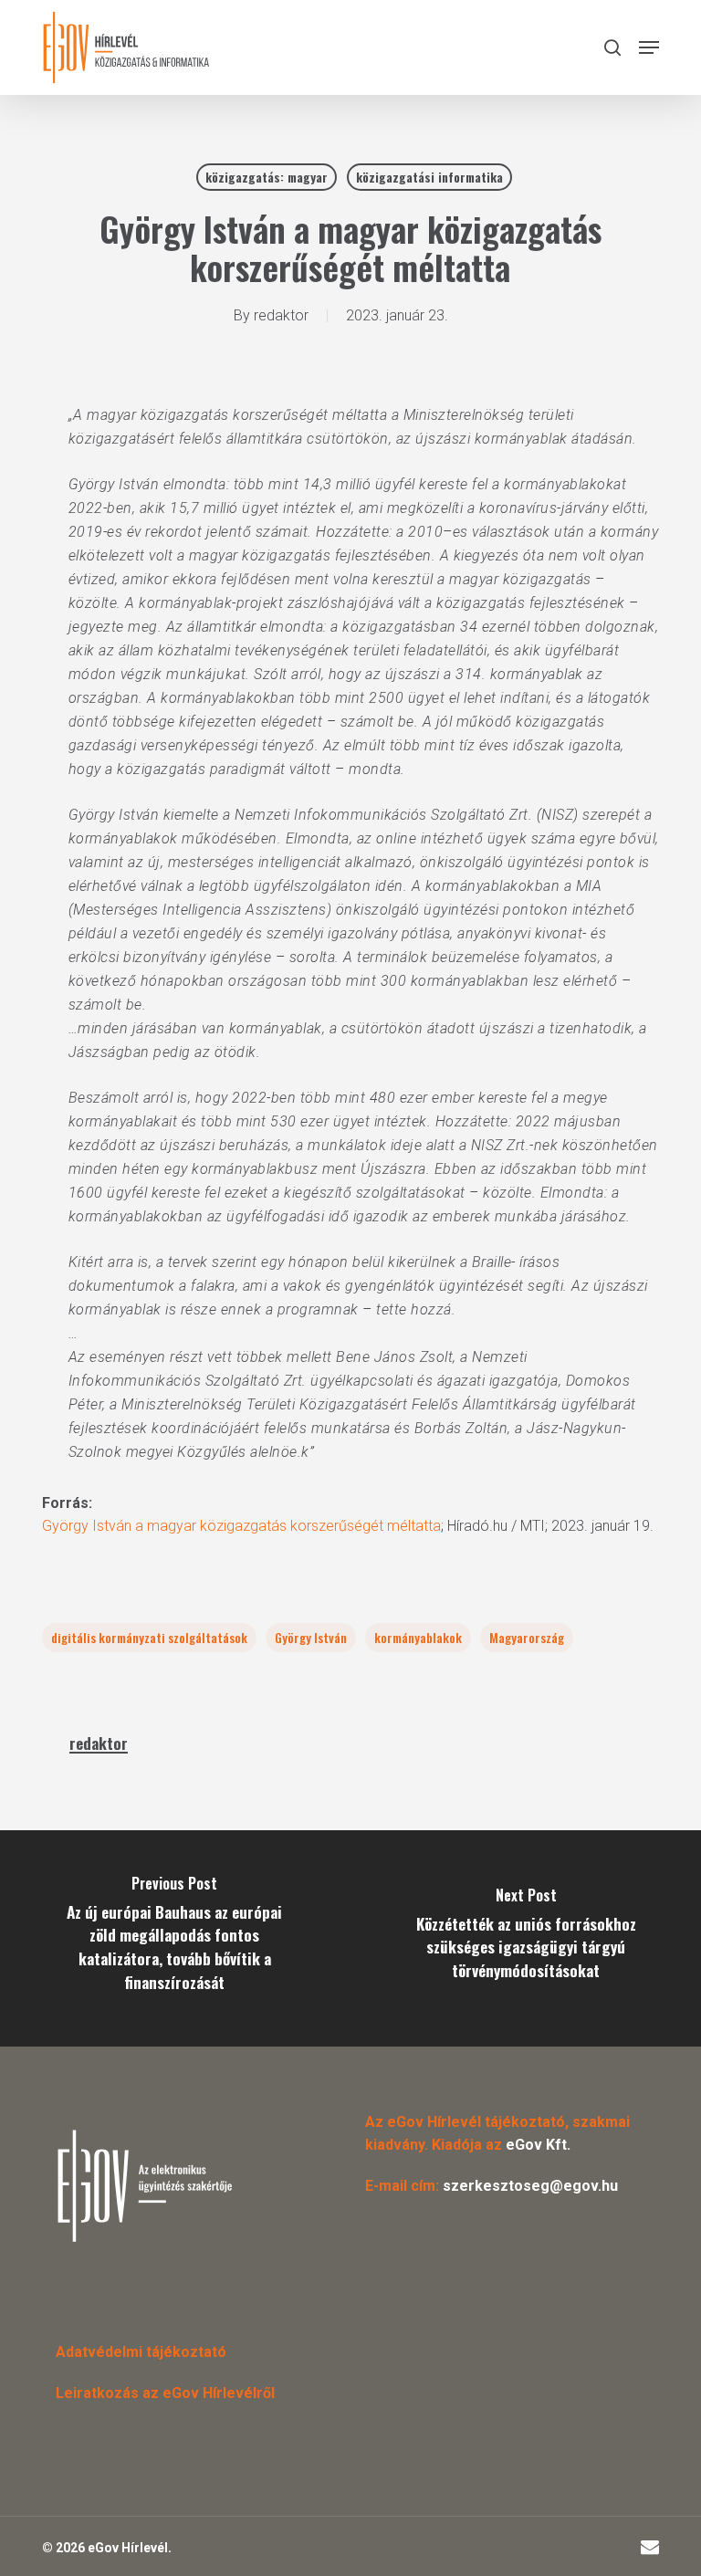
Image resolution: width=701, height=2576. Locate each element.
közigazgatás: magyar (267, 177)
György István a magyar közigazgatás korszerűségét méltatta (241, 1526)
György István (311, 1637)
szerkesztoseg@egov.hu (530, 2186)
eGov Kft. (538, 2145)
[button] (649, 47)
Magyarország (527, 1637)
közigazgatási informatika (429, 177)
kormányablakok (418, 1637)
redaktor (281, 315)
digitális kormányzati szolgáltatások (149, 1637)
